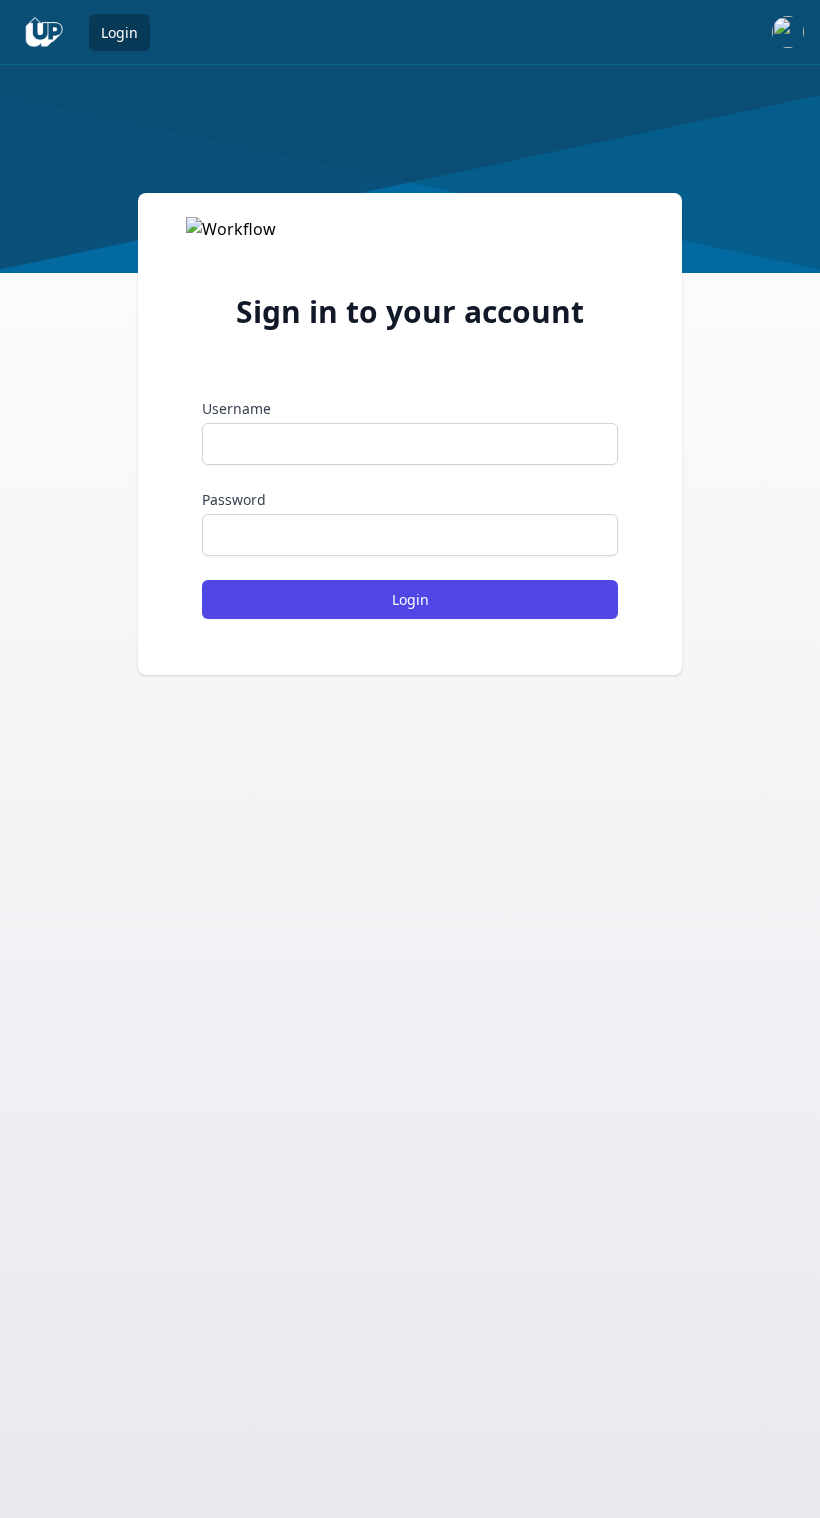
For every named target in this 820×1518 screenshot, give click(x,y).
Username (236, 408)
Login (119, 32)
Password (234, 499)
